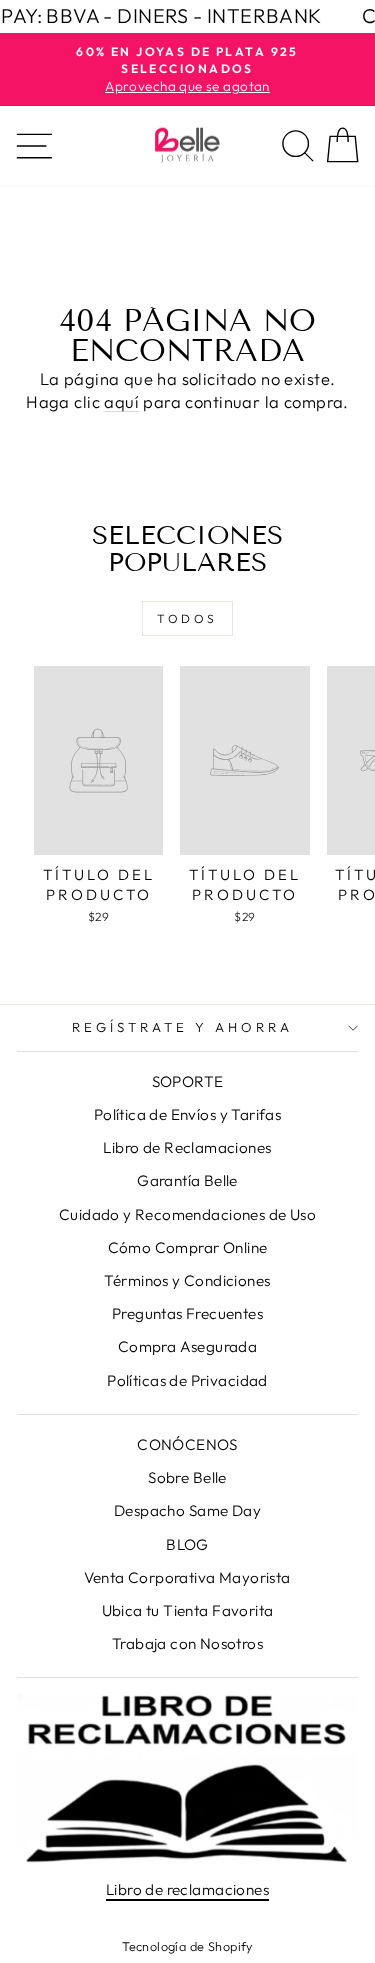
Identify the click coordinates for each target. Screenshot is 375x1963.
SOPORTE (188, 1081)
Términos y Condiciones (187, 1280)
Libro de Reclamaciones (187, 1147)
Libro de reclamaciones (187, 1889)
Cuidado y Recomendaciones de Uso (187, 1214)
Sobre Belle (187, 1477)
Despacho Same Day (187, 1510)
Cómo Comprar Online (188, 1247)
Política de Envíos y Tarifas (188, 1114)
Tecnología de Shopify (187, 1946)
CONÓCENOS (187, 1444)
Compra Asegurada (188, 1346)
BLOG (187, 1544)
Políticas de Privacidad (187, 1380)
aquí (121, 401)
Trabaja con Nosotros (187, 1643)
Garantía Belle (187, 1180)
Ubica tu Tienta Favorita (188, 1610)
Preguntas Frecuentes (187, 1313)
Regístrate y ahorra (182, 1027)
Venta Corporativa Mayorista (187, 1577)
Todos (187, 618)
